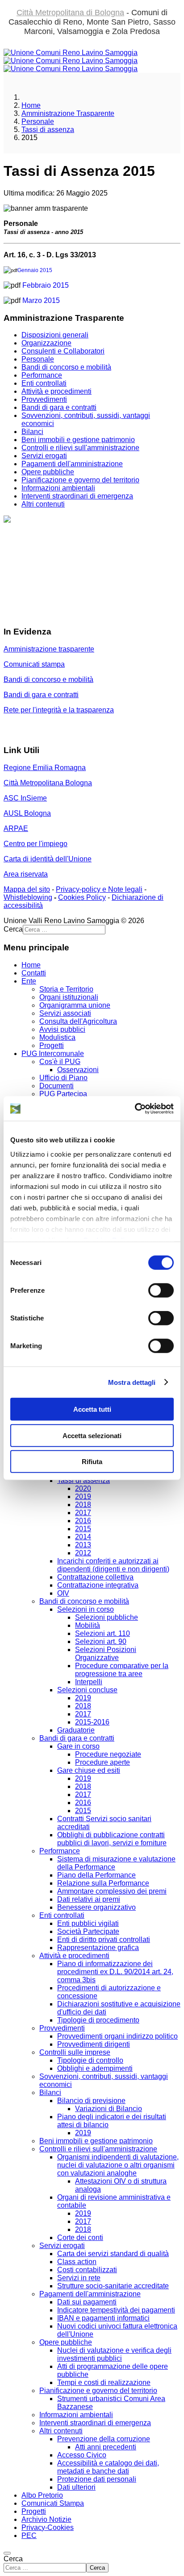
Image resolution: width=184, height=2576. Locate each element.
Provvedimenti (44, 399)
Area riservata (26, 874)
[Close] (7, 2553)
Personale (38, 359)
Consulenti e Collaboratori (63, 351)
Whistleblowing (28, 897)
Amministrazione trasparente (49, 649)
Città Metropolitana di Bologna (70, 13)
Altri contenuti (43, 504)
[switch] (161, 1290)
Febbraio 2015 (46, 285)
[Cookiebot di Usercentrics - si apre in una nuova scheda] (135, 1108)
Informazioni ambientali (58, 488)
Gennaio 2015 (35, 270)
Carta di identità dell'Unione (48, 859)
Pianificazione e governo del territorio (80, 480)
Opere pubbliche (48, 472)
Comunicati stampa (34, 664)
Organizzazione (46, 343)
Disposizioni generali (55, 335)
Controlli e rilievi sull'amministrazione (80, 448)
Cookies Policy (82, 897)
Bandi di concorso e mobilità (66, 367)
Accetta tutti (92, 1409)
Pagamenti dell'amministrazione (72, 464)
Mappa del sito (27, 889)
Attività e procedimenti (56, 391)
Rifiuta (92, 1462)
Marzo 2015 (41, 300)
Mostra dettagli (132, 1382)
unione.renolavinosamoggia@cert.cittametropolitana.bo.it (94, 614)
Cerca (13, 2559)
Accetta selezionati (92, 1435)
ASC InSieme (25, 798)
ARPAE (16, 828)
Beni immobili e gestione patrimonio (78, 440)
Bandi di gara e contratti (59, 407)
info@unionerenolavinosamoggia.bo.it (64, 567)
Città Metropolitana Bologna (48, 783)
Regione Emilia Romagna (45, 768)
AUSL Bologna (27, 813)
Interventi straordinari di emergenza (77, 496)
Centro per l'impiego (36, 844)
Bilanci (32, 432)
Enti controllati (44, 383)
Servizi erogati (44, 456)
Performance (42, 375)
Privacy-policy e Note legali (99, 889)
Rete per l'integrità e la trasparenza (59, 710)
